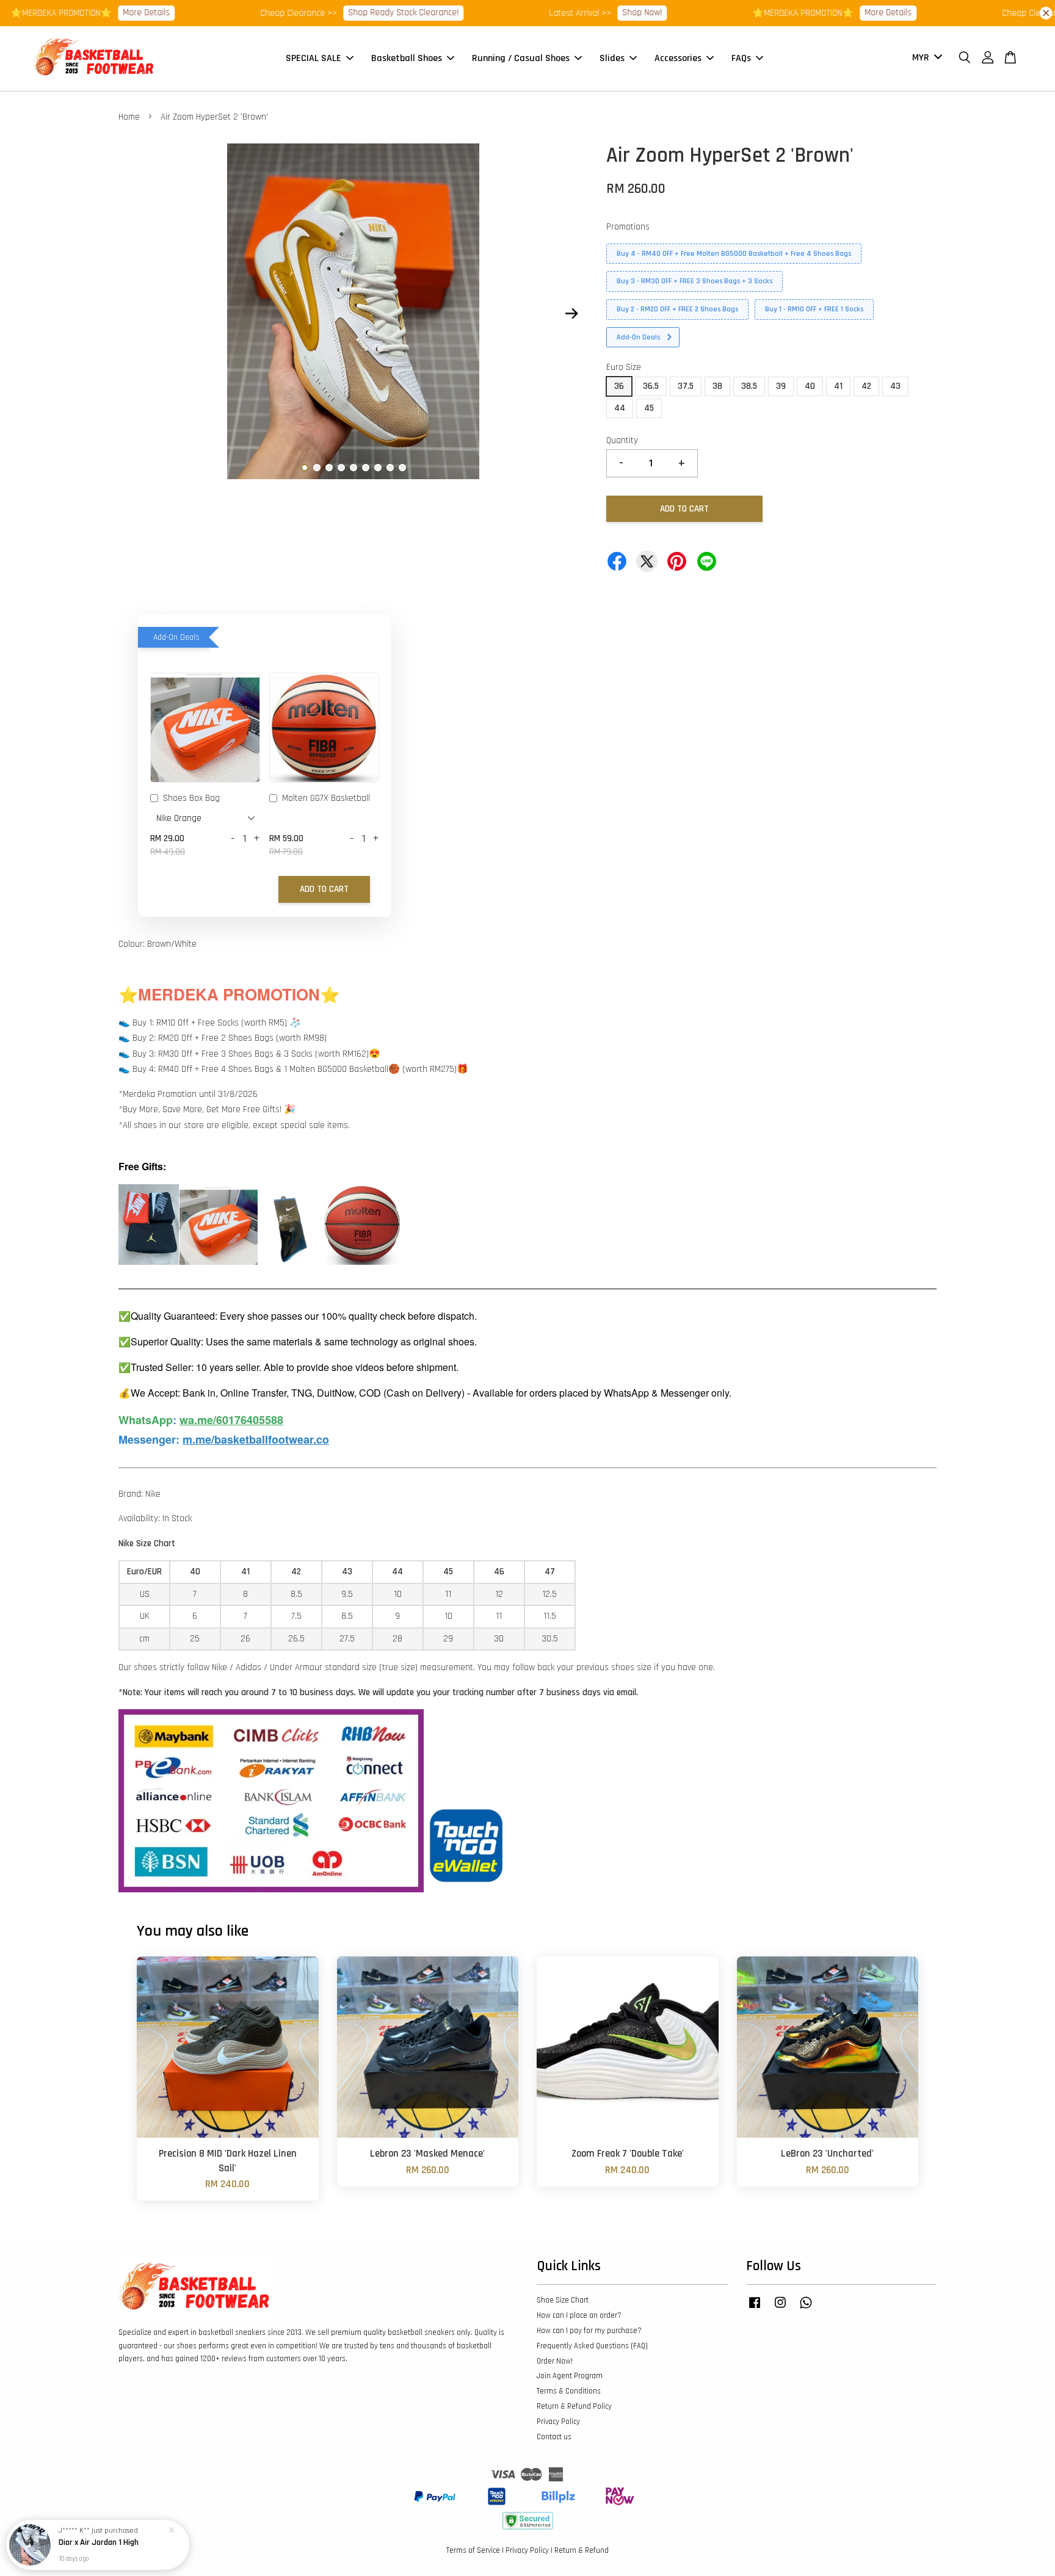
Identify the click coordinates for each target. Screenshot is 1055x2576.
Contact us (554, 2437)
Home (129, 117)
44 (620, 408)
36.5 (651, 386)
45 (649, 408)
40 (810, 386)
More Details (89, 13)
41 (838, 386)
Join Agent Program (570, 2376)
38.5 (749, 386)
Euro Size (624, 367)
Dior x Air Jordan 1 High (99, 2542)
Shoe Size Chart (563, 2300)
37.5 (686, 386)
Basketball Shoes (407, 58)
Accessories (678, 58)
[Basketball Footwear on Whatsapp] (806, 2309)
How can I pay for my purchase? (589, 2331)
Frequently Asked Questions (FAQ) (592, 2346)
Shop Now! (585, 13)
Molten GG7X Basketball (326, 798)
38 (717, 386)
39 (781, 386)
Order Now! (555, 2361)
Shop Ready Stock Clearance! (346, 13)
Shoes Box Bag (191, 798)
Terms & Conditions (569, 2391)
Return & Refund (582, 2550)
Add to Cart (324, 889)
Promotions (628, 227)
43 (895, 386)
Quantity (622, 440)
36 (619, 386)
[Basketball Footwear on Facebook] (755, 2309)
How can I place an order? (579, 2315)
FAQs (741, 58)
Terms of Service (473, 2550)
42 (866, 386)
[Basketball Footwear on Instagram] (780, 2309)
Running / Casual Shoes (521, 58)
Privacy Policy (558, 2422)
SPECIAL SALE (314, 58)
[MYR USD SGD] (925, 58)
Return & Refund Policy (574, 2406)
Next (571, 314)
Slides (612, 58)
